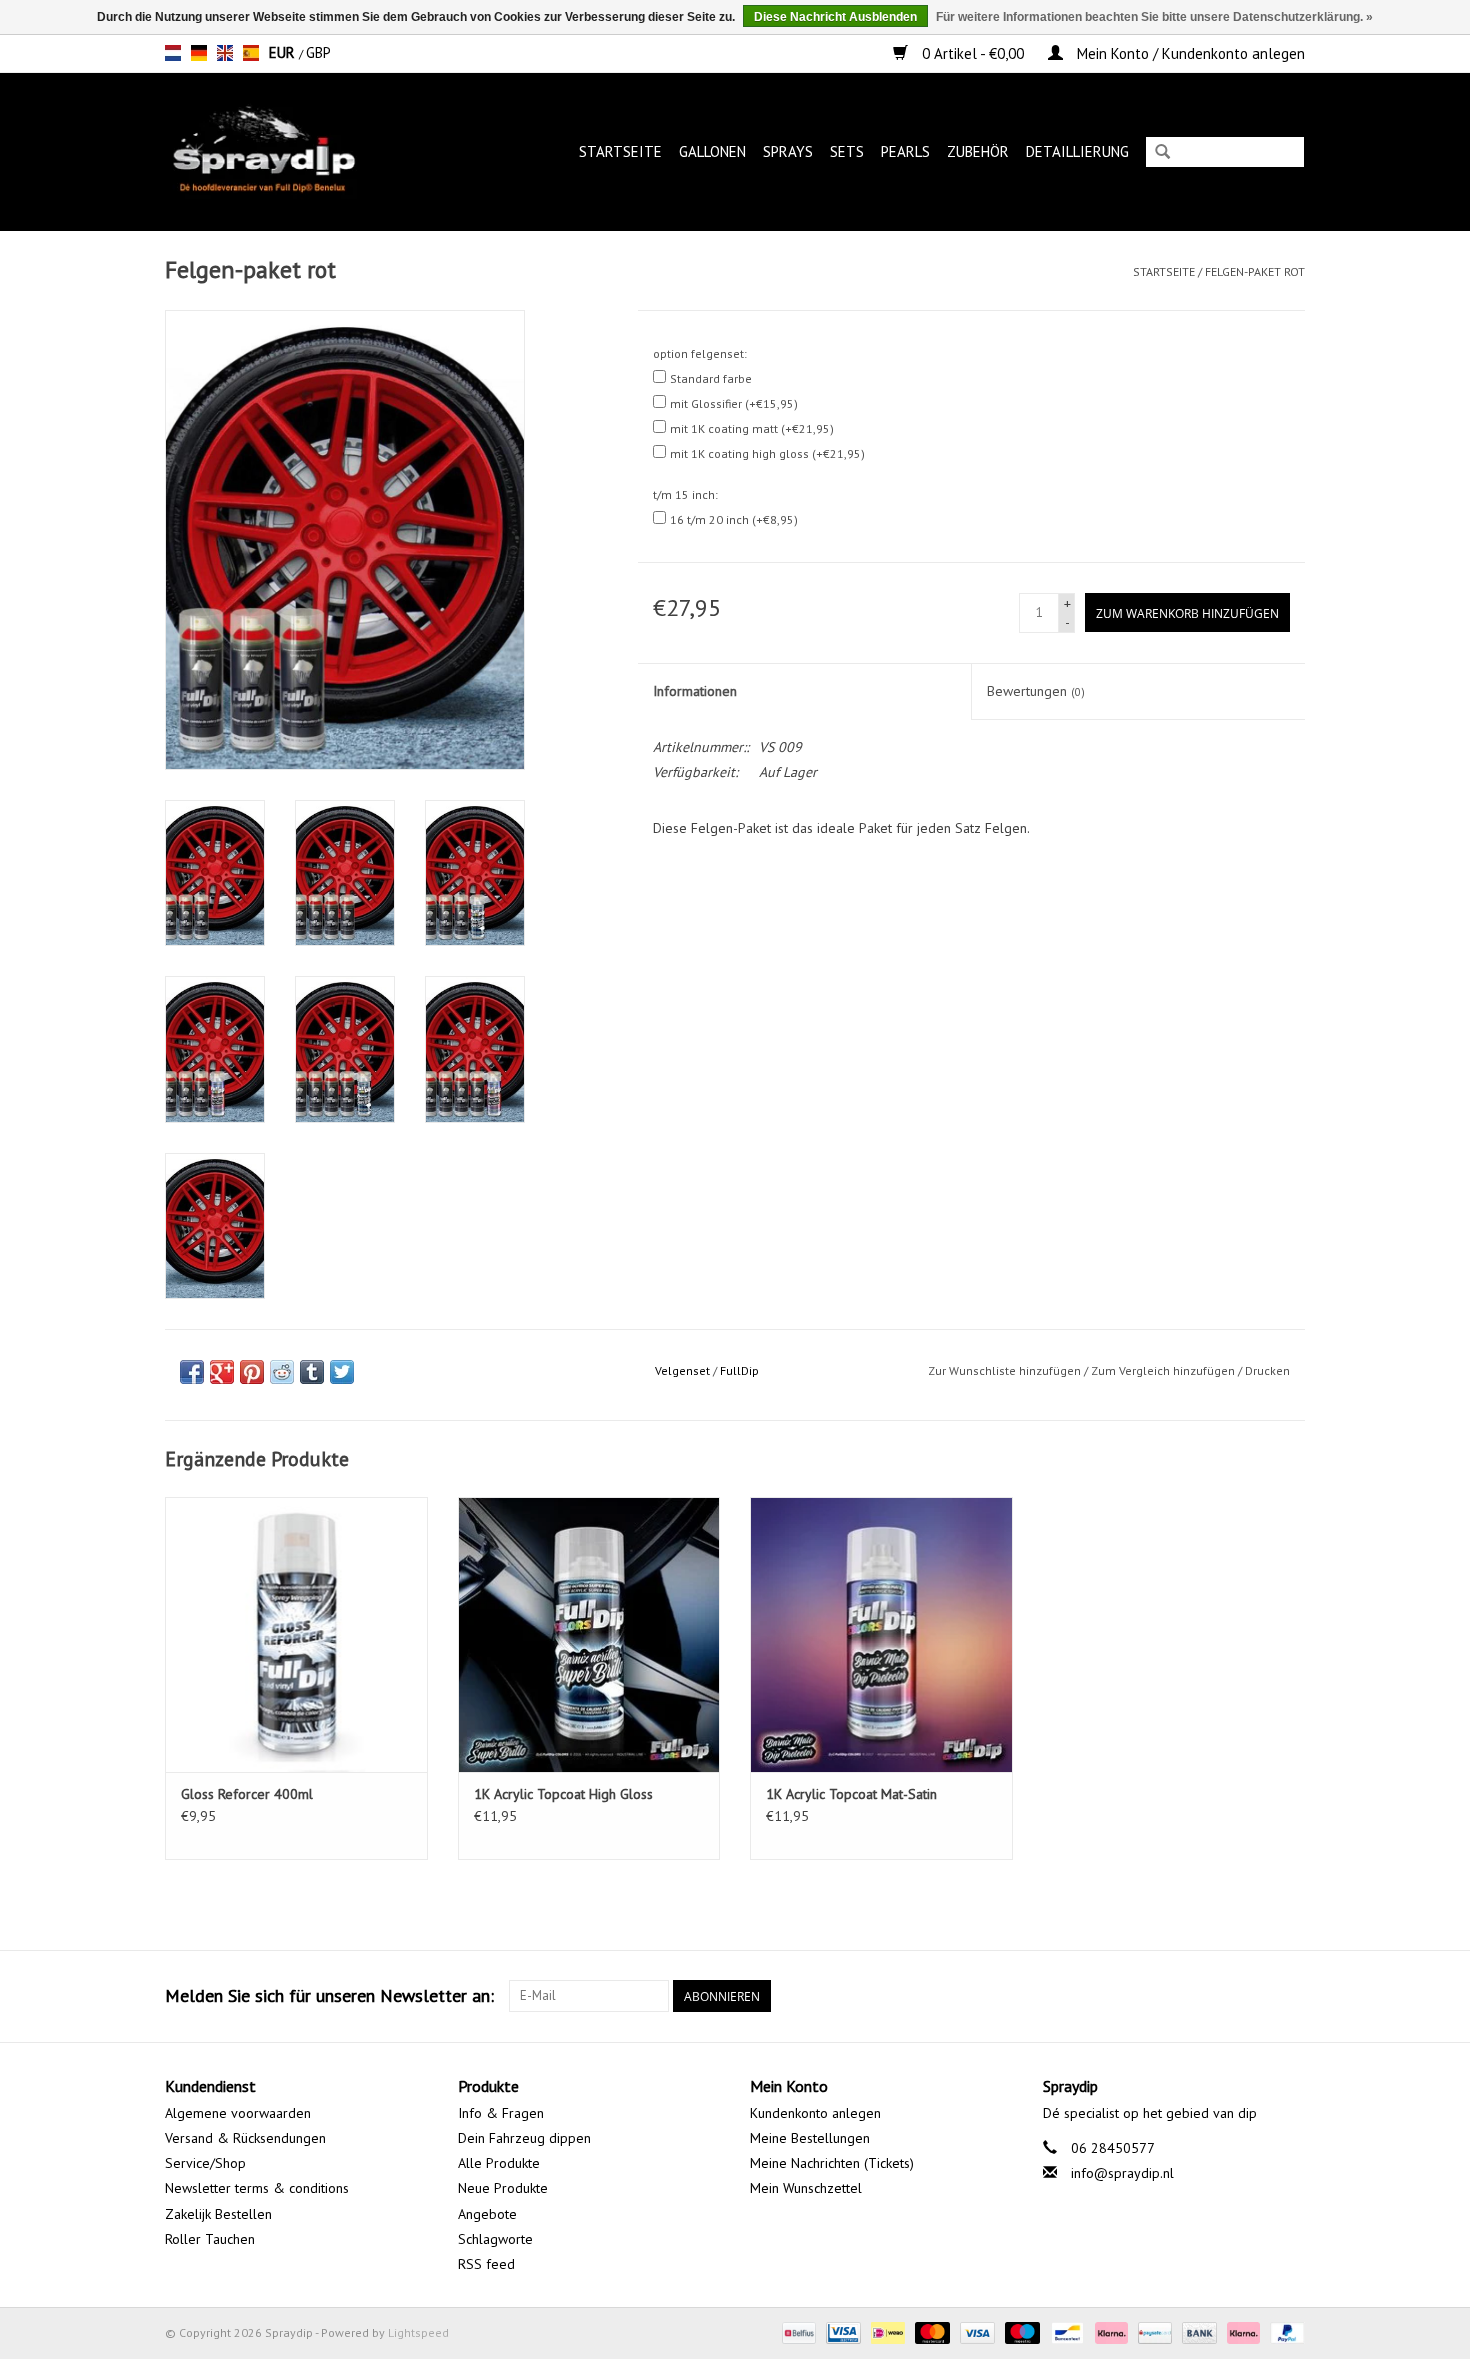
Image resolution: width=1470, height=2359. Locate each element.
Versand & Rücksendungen (245, 2138)
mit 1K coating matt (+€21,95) (752, 428)
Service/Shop (205, 2163)
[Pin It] (252, 1372)
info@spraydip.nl (1122, 2173)
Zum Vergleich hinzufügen (1164, 1370)
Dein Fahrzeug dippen (524, 2138)
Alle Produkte (499, 2163)
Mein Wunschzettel (806, 2188)
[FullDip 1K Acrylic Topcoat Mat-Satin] (881, 1634)
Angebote (487, 2214)
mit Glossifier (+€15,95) (734, 403)
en (225, 53)
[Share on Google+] (222, 1372)
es (251, 53)
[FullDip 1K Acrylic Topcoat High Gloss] (589, 1634)
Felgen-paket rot (1255, 271)
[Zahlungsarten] (797, 2331)
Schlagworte (495, 2239)
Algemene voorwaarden (238, 2113)
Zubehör (978, 151)
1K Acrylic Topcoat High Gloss (563, 1794)
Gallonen (712, 151)
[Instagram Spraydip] (1289, 1996)
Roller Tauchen (210, 2239)
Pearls (905, 151)
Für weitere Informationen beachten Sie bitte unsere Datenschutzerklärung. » (1154, 17)
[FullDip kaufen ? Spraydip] (284, 151)
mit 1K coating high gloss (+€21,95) (767, 453)
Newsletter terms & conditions (257, 2188)
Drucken (1267, 1370)
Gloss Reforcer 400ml (247, 1794)
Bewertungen (1036, 691)
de (199, 53)
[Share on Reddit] (282, 1372)
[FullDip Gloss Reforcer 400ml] (296, 1634)
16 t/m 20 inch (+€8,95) (734, 519)
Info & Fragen (501, 2113)
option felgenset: (700, 353)
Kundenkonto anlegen (815, 2113)
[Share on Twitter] (342, 1372)
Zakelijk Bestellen (218, 2214)
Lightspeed (418, 2332)
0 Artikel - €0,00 (973, 53)
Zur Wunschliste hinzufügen (1004, 1370)
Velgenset (682, 1370)
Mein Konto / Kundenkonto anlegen (1189, 53)
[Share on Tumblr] (312, 1372)
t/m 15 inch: (685, 494)
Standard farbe (711, 378)
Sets (847, 151)
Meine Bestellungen (810, 2138)
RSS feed (486, 2264)
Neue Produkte (503, 2188)
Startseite (620, 151)
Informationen (695, 691)
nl (173, 53)
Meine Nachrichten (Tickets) (832, 2163)
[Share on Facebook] (192, 1372)
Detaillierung (1077, 151)
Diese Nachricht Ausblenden (835, 17)
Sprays (788, 151)
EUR (284, 52)
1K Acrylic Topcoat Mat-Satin (851, 1794)
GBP (318, 52)
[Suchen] (1162, 153)
